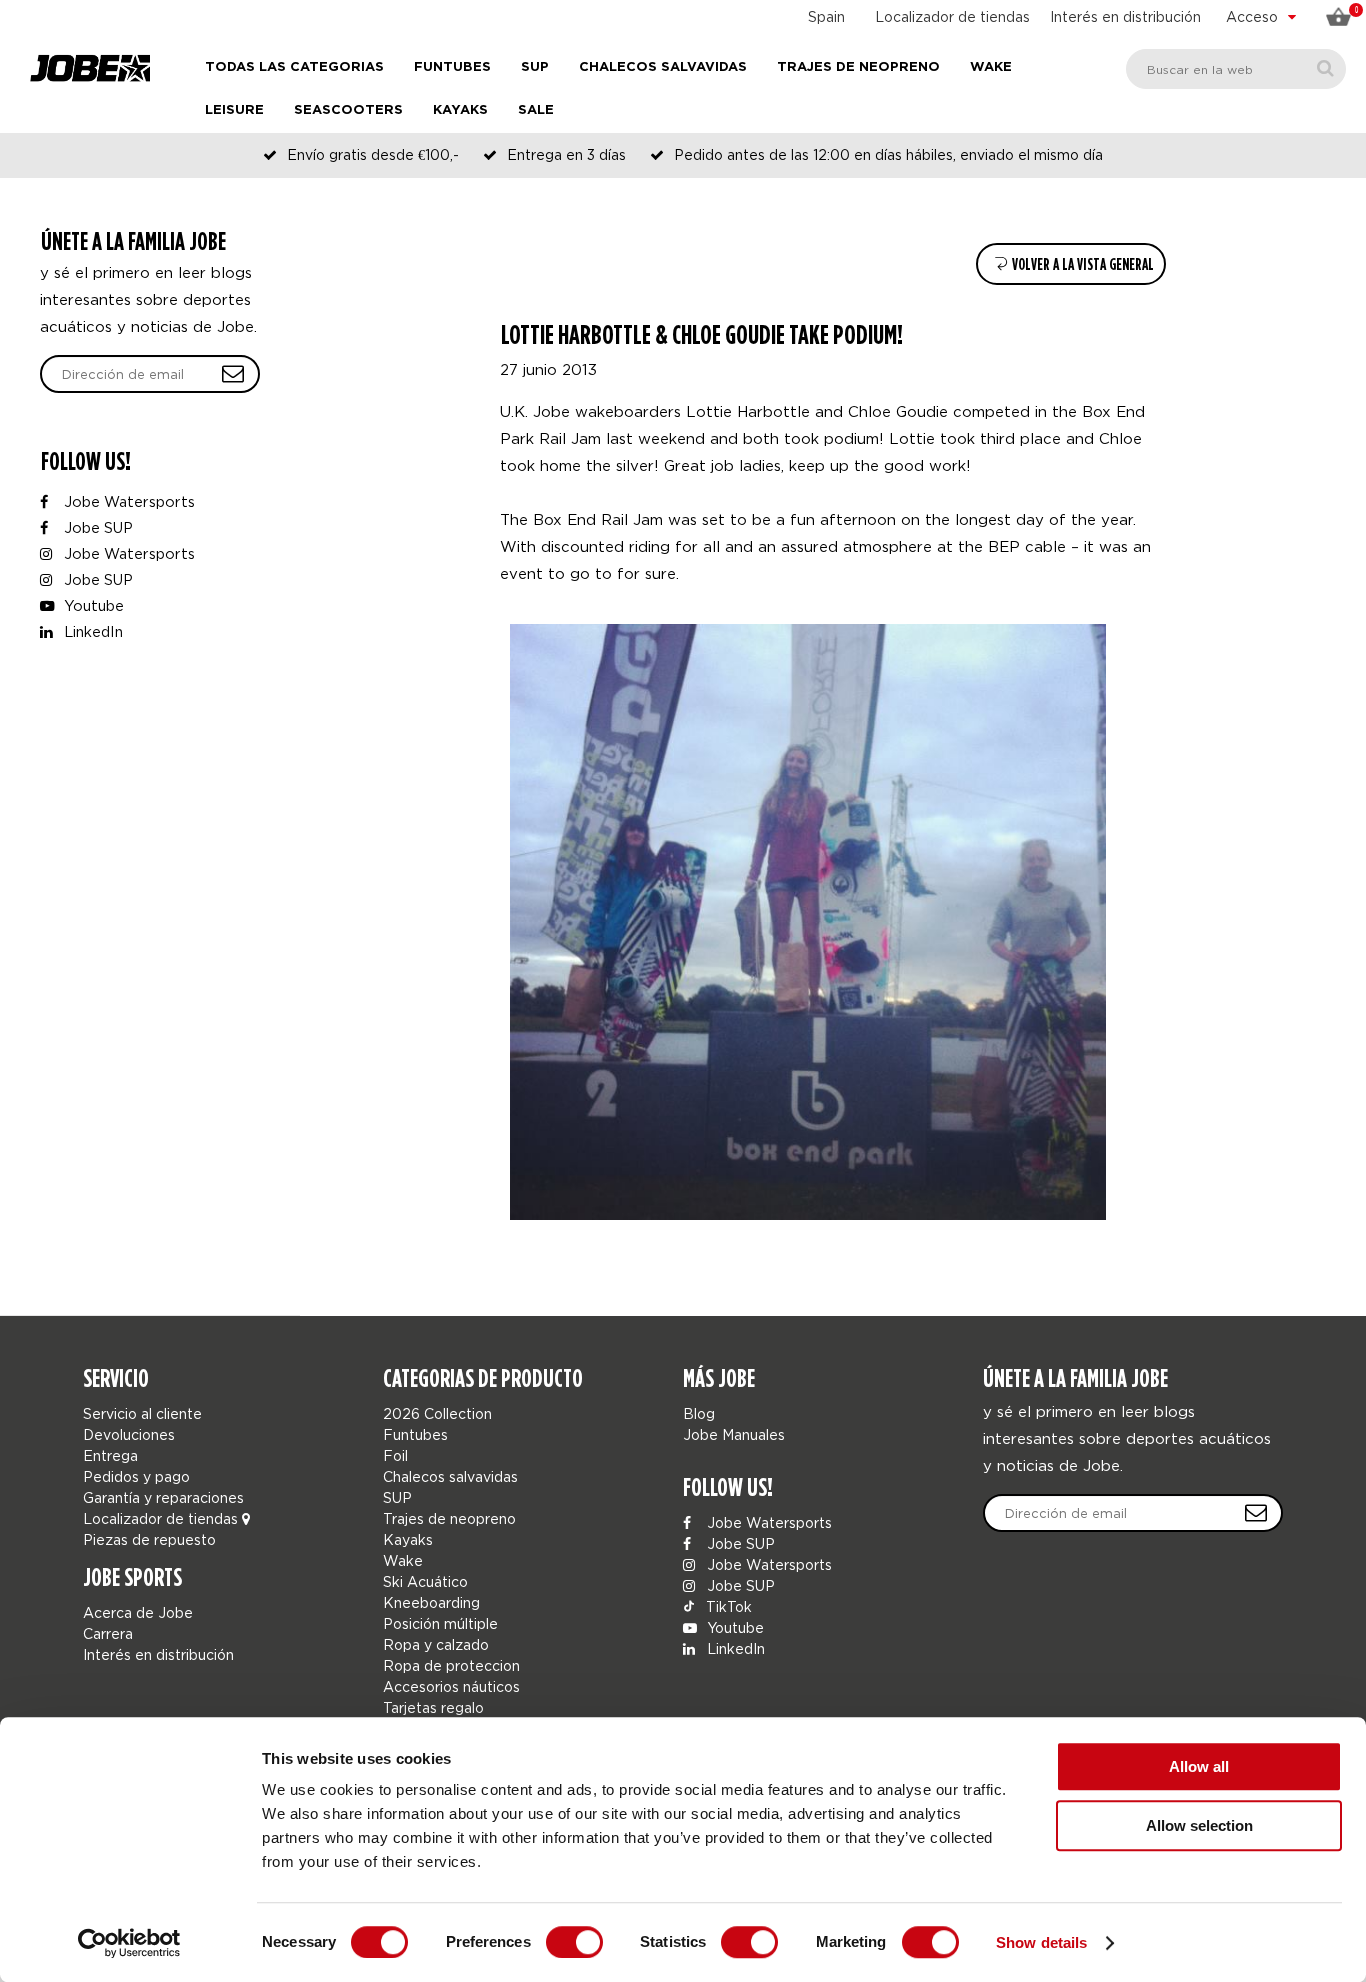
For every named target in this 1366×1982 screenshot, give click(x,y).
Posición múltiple (440, 1623)
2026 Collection (437, 1413)
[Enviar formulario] (233, 374)
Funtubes (452, 67)
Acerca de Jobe (138, 1612)
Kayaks (460, 110)
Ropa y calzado (436, 1644)
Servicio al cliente (142, 1413)
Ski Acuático (425, 1581)
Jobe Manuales (734, 1434)
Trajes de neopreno (858, 67)
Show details (1041, 1942)
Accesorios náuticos (451, 1686)
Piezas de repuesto (149, 1539)
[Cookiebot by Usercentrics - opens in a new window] (129, 1943)
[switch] (574, 1942)
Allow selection (1199, 1825)
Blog (699, 1413)
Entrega (110, 1455)
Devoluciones (129, 1434)
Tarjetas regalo (433, 1707)
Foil (395, 1455)
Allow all (1199, 1766)
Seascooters (348, 110)
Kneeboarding (431, 1602)
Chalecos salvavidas (663, 67)
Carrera (108, 1633)
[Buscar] (1325, 68)
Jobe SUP (96, 527)
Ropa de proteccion (451, 1665)
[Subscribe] (1256, 1513)
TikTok (727, 1606)
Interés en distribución (1125, 16)
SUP (535, 67)
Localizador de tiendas (952, 16)
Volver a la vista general (1081, 264)
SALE (536, 110)
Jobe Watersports (127, 501)
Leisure (234, 110)
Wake (991, 67)
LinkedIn (91, 631)
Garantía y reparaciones (163, 1497)
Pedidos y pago (136, 1476)
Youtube (92, 605)
